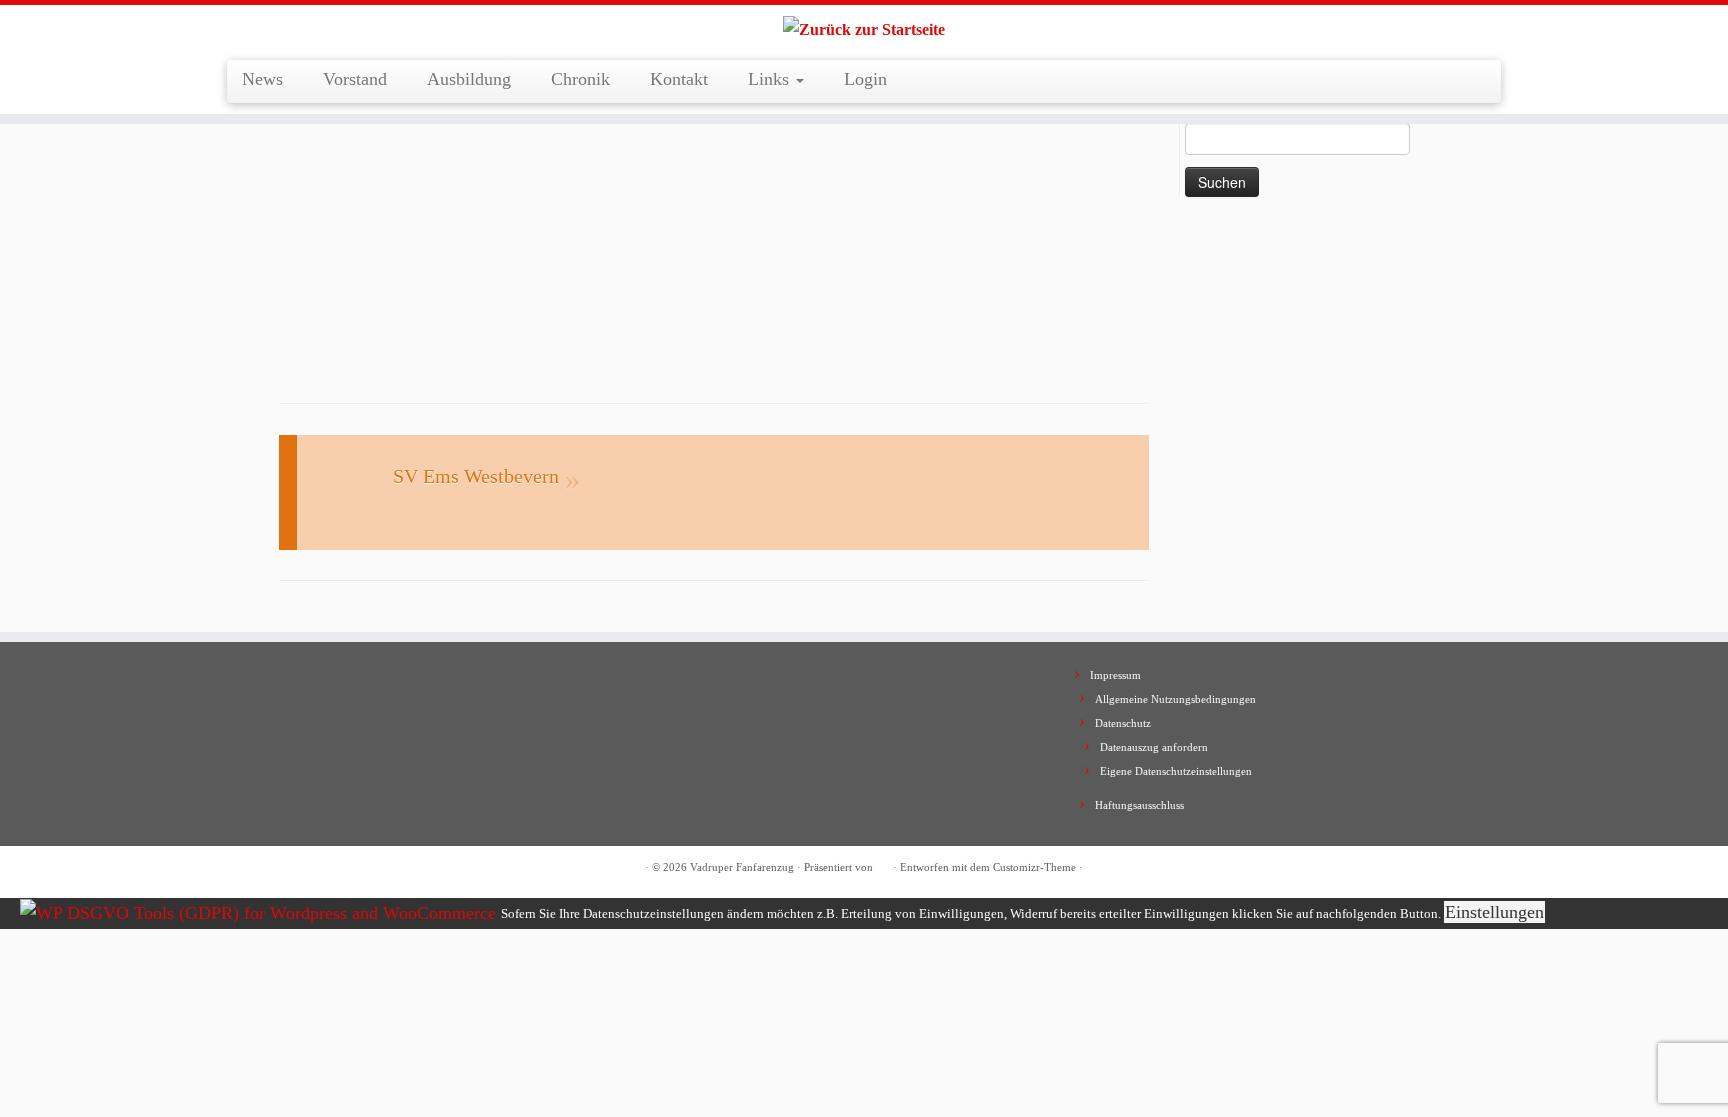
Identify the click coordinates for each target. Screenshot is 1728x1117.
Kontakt (679, 79)
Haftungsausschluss (1139, 805)
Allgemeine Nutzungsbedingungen (1175, 699)
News (262, 79)
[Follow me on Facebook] (293, 868)
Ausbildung (469, 79)
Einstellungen (1494, 912)
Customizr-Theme (1034, 867)
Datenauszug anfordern (1154, 747)
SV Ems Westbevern (476, 476)
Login (865, 79)
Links (771, 79)
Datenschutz (1123, 723)
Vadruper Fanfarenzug (742, 867)
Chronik (580, 79)
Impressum (1115, 675)
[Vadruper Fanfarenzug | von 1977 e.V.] (864, 30)
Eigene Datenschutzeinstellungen (1176, 771)
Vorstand (355, 79)
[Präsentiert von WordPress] (883, 864)
